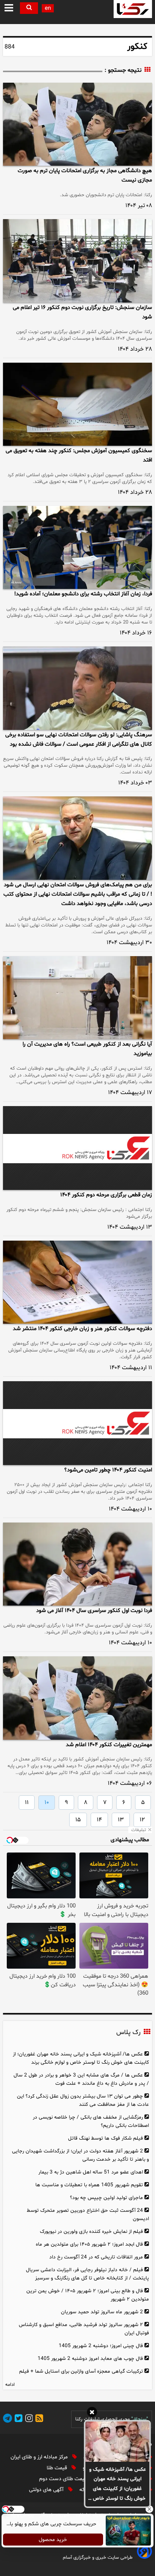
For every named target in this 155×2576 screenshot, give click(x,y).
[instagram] (28, 2419)
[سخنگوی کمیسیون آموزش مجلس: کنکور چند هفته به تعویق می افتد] (77, 404)
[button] (9, 8)
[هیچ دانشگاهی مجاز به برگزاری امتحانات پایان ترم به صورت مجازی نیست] (77, 124)
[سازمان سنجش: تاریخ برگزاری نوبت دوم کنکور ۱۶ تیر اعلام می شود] (77, 261)
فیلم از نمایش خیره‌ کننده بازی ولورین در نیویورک (91, 2232)
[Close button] (149, 2509)
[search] (29, 8)
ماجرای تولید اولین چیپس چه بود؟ (106, 2198)
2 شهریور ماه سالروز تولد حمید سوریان (102, 2312)
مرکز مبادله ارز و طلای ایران (40, 2457)
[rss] (38, 2419)
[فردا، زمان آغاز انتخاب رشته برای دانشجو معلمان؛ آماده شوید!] (77, 547)
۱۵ (78, 1820)
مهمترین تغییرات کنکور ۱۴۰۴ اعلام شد (109, 1745)
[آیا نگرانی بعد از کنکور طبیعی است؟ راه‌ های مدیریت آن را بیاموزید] (77, 998)
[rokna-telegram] (8, 2419)
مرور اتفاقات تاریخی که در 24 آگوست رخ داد (96, 2257)
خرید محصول (53, 2540)
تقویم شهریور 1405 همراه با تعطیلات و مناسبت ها (89, 2185)
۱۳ (121, 1820)
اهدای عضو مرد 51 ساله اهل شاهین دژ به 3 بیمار (91, 2172)
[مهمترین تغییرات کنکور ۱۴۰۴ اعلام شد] (77, 1698)
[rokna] (133, 9)
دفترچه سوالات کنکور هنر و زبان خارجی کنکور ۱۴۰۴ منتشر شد (82, 1329)
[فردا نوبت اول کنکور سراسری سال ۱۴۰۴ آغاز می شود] (77, 1564)
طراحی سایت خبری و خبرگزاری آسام (98, 2558)
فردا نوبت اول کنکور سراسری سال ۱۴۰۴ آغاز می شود (94, 1611)
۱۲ (142, 1820)
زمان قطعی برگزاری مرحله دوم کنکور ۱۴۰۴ (106, 1195)
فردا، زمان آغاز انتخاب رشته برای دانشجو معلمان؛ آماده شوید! (83, 594)
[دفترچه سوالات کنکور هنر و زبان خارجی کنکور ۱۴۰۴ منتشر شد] (77, 1282)
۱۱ (27, 1803)
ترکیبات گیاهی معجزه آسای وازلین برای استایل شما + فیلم (81, 2371)
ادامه (10, 2385)
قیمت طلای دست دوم (64, 2479)
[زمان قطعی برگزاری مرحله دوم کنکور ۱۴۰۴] (77, 1148)
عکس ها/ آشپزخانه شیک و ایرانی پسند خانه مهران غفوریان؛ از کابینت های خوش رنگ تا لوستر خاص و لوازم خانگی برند (118, 2485)
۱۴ (99, 1820)
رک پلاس (128, 2033)
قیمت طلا (58, 2468)
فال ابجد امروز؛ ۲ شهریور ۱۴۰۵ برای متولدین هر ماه (89, 2244)
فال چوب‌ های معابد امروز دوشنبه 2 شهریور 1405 (90, 2359)
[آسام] (144, 2557)
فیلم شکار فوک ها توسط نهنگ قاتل (106, 2138)
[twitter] (17, 2419)
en (48, 8)
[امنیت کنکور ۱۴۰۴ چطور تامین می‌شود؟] (77, 1423)
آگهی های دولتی (47, 2490)
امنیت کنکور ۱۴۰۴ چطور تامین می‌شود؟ (108, 1470)
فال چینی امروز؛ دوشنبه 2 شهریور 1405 (101, 2346)
